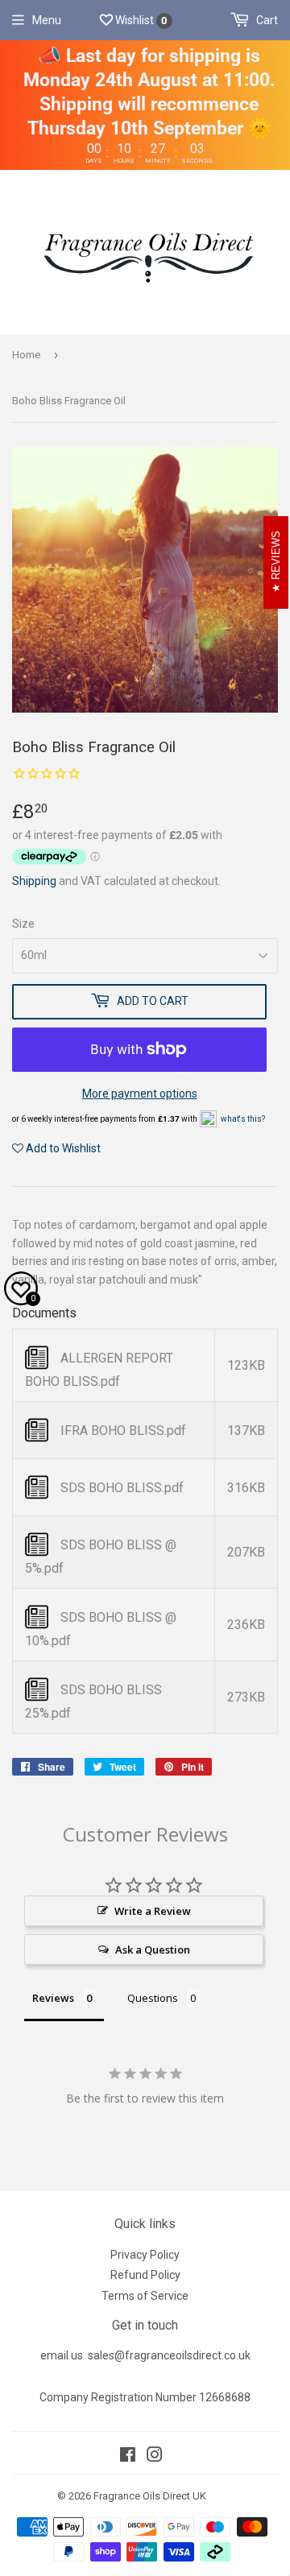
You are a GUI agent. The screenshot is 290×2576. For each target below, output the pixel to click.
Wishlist (140, 20)
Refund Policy (145, 2275)
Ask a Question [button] (153, 1950)
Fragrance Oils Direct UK (150, 2496)
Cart (266, 20)
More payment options (140, 1094)
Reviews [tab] (53, 1998)
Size (23, 924)
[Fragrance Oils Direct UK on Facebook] (128, 2457)
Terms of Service (145, 2296)
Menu (47, 20)
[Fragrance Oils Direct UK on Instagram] (155, 2457)
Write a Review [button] (153, 1911)
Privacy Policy (145, 2255)
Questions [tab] (153, 1998)
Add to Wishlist (62, 1148)
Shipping (34, 881)
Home (26, 355)
